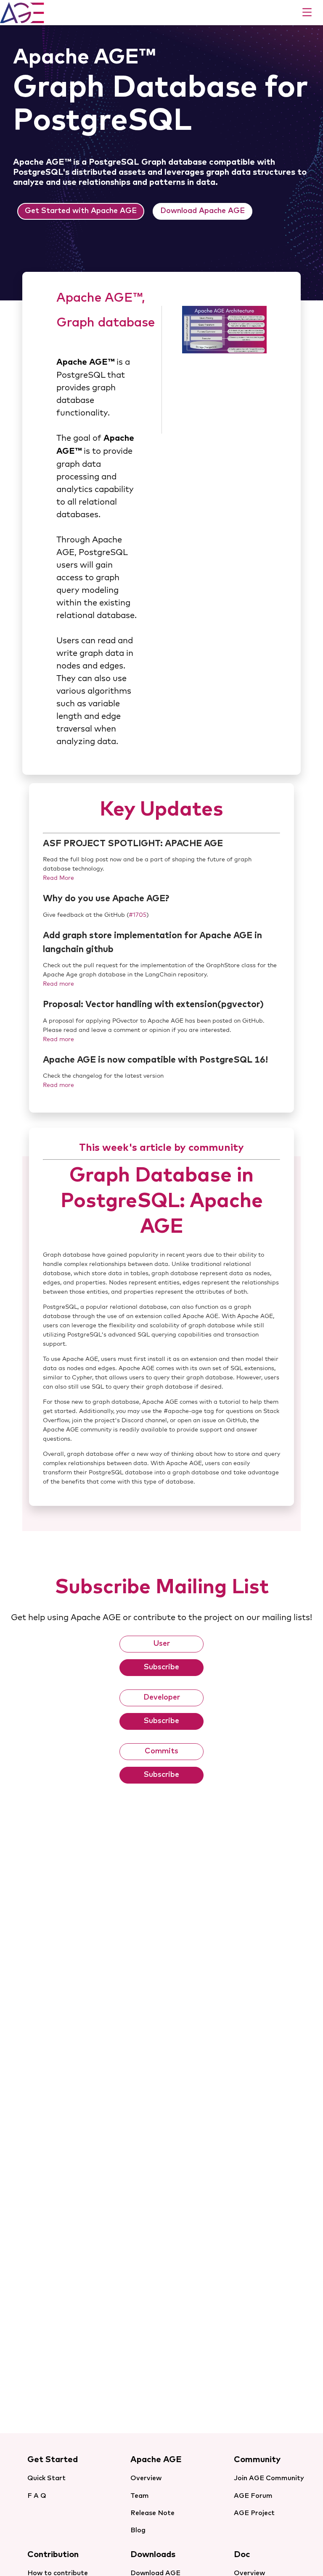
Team (140, 2496)
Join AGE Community (269, 2478)
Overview (146, 2478)
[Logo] (22, 12)
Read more (58, 984)
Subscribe (161, 1667)
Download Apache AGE (203, 211)
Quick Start (46, 2478)
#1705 (138, 915)
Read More (58, 878)
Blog (138, 2530)
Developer (162, 1697)
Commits (161, 1751)
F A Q (37, 2496)
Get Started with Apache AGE (81, 211)
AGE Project (254, 2513)
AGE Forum (253, 2496)
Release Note (152, 2513)
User (161, 1644)
